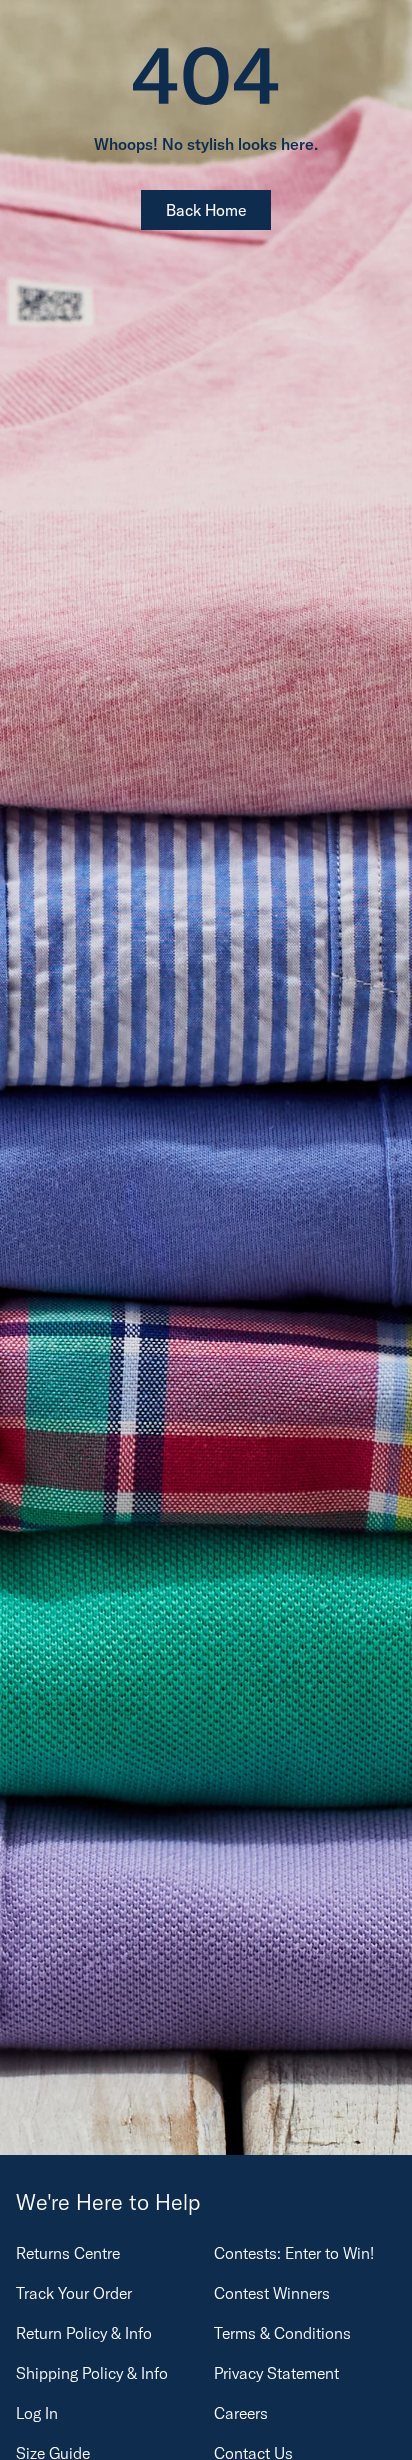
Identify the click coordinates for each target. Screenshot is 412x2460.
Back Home (206, 210)
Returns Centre (68, 2253)
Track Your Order (74, 2293)
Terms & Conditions (282, 2333)
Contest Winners (272, 2293)
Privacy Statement (276, 2373)
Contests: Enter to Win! (294, 2253)
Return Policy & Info (84, 2333)
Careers (241, 2413)
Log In (37, 2413)
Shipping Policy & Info (92, 2373)
